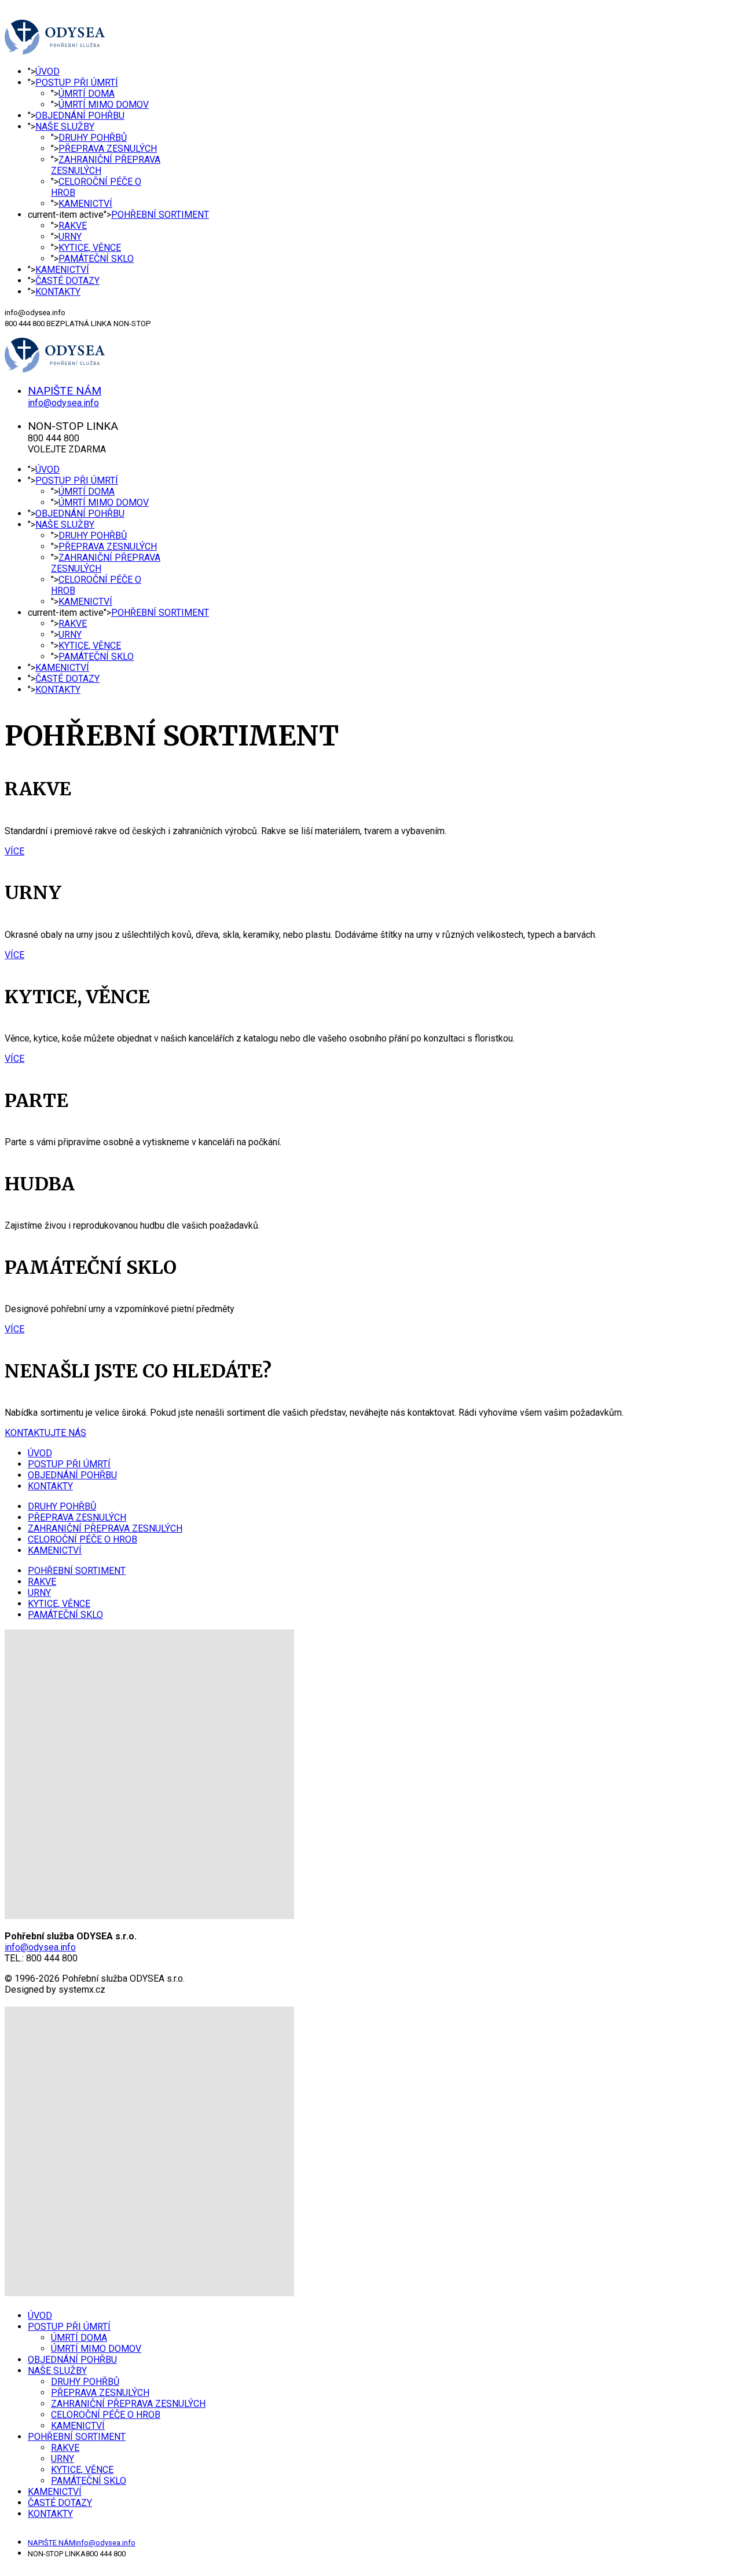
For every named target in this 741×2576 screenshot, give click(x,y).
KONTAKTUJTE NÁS (45, 1433)
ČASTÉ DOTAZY (67, 281)
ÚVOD (47, 72)
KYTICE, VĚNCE (90, 248)
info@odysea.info (40, 1947)
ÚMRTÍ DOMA (87, 94)
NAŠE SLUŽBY (65, 127)
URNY (70, 237)
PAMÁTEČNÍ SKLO (96, 259)
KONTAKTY (58, 292)
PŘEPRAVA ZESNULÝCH (108, 149)
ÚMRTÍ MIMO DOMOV (104, 105)
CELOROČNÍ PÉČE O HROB (82, 1539)
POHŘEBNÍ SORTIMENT (160, 215)
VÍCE (14, 851)
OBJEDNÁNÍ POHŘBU (80, 116)
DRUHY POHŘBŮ (93, 138)
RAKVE (73, 226)
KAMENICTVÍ (85, 204)
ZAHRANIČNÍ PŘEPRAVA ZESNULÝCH (105, 1528)
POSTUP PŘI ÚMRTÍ (77, 83)
